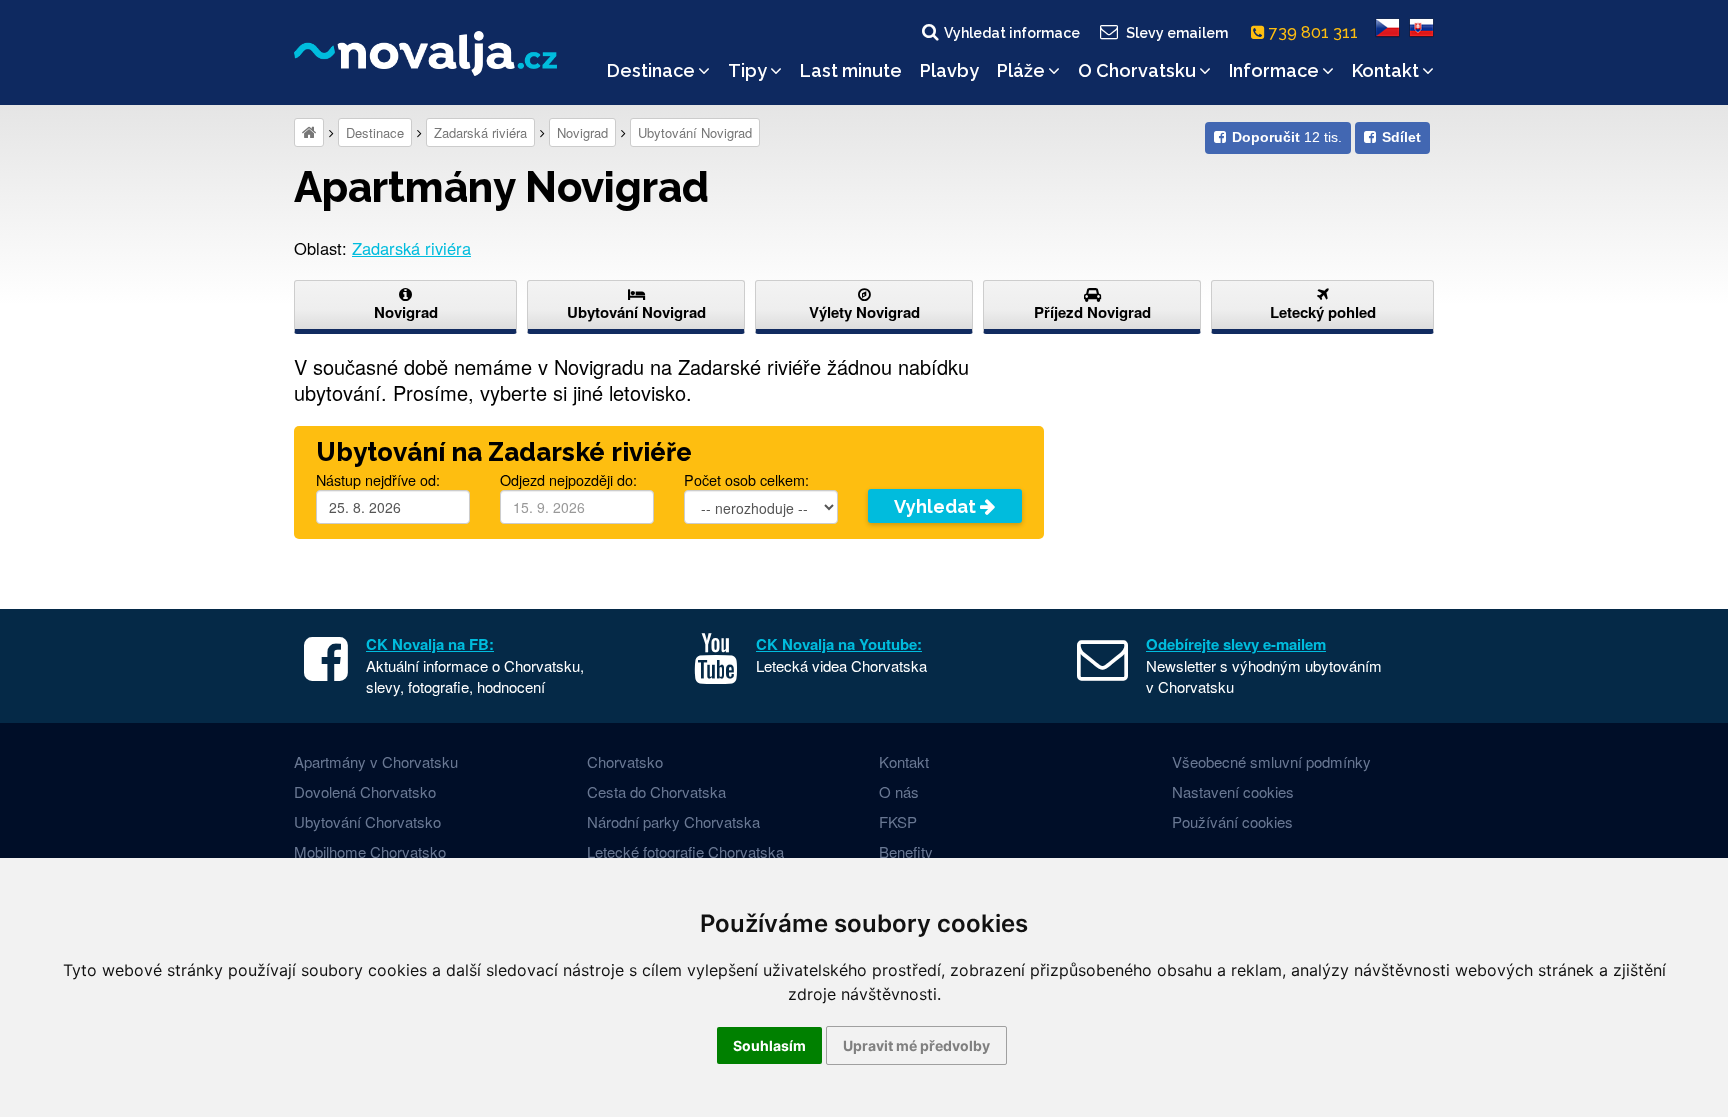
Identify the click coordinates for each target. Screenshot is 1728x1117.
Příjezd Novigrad (1092, 312)
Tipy (747, 70)
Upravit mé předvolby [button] (916, 1045)
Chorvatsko (625, 761)
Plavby (949, 70)
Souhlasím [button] (769, 1045)
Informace (1274, 70)
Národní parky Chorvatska (673, 821)
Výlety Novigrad (864, 312)
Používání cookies (1232, 821)
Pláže (1021, 70)
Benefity (906, 851)
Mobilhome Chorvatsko (370, 851)
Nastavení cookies (1233, 791)
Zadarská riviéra (480, 132)
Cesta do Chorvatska (656, 791)
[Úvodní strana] (309, 132)
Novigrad (582, 132)
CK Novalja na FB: (430, 644)
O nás (899, 791)
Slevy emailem (1177, 33)
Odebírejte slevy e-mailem (1236, 644)
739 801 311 (1315, 32)
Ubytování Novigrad (695, 132)
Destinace (651, 70)
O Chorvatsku (1137, 70)
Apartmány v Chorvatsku (376, 761)
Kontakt (1385, 70)
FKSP (898, 821)
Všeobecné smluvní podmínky (1271, 761)
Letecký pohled (1323, 312)
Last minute (851, 70)
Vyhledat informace (1012, 33)
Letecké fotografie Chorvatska (685, 851)
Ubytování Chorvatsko (367, 821)
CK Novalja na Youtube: (839, 644)
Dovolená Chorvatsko (365, 791)
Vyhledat (937, 506)
